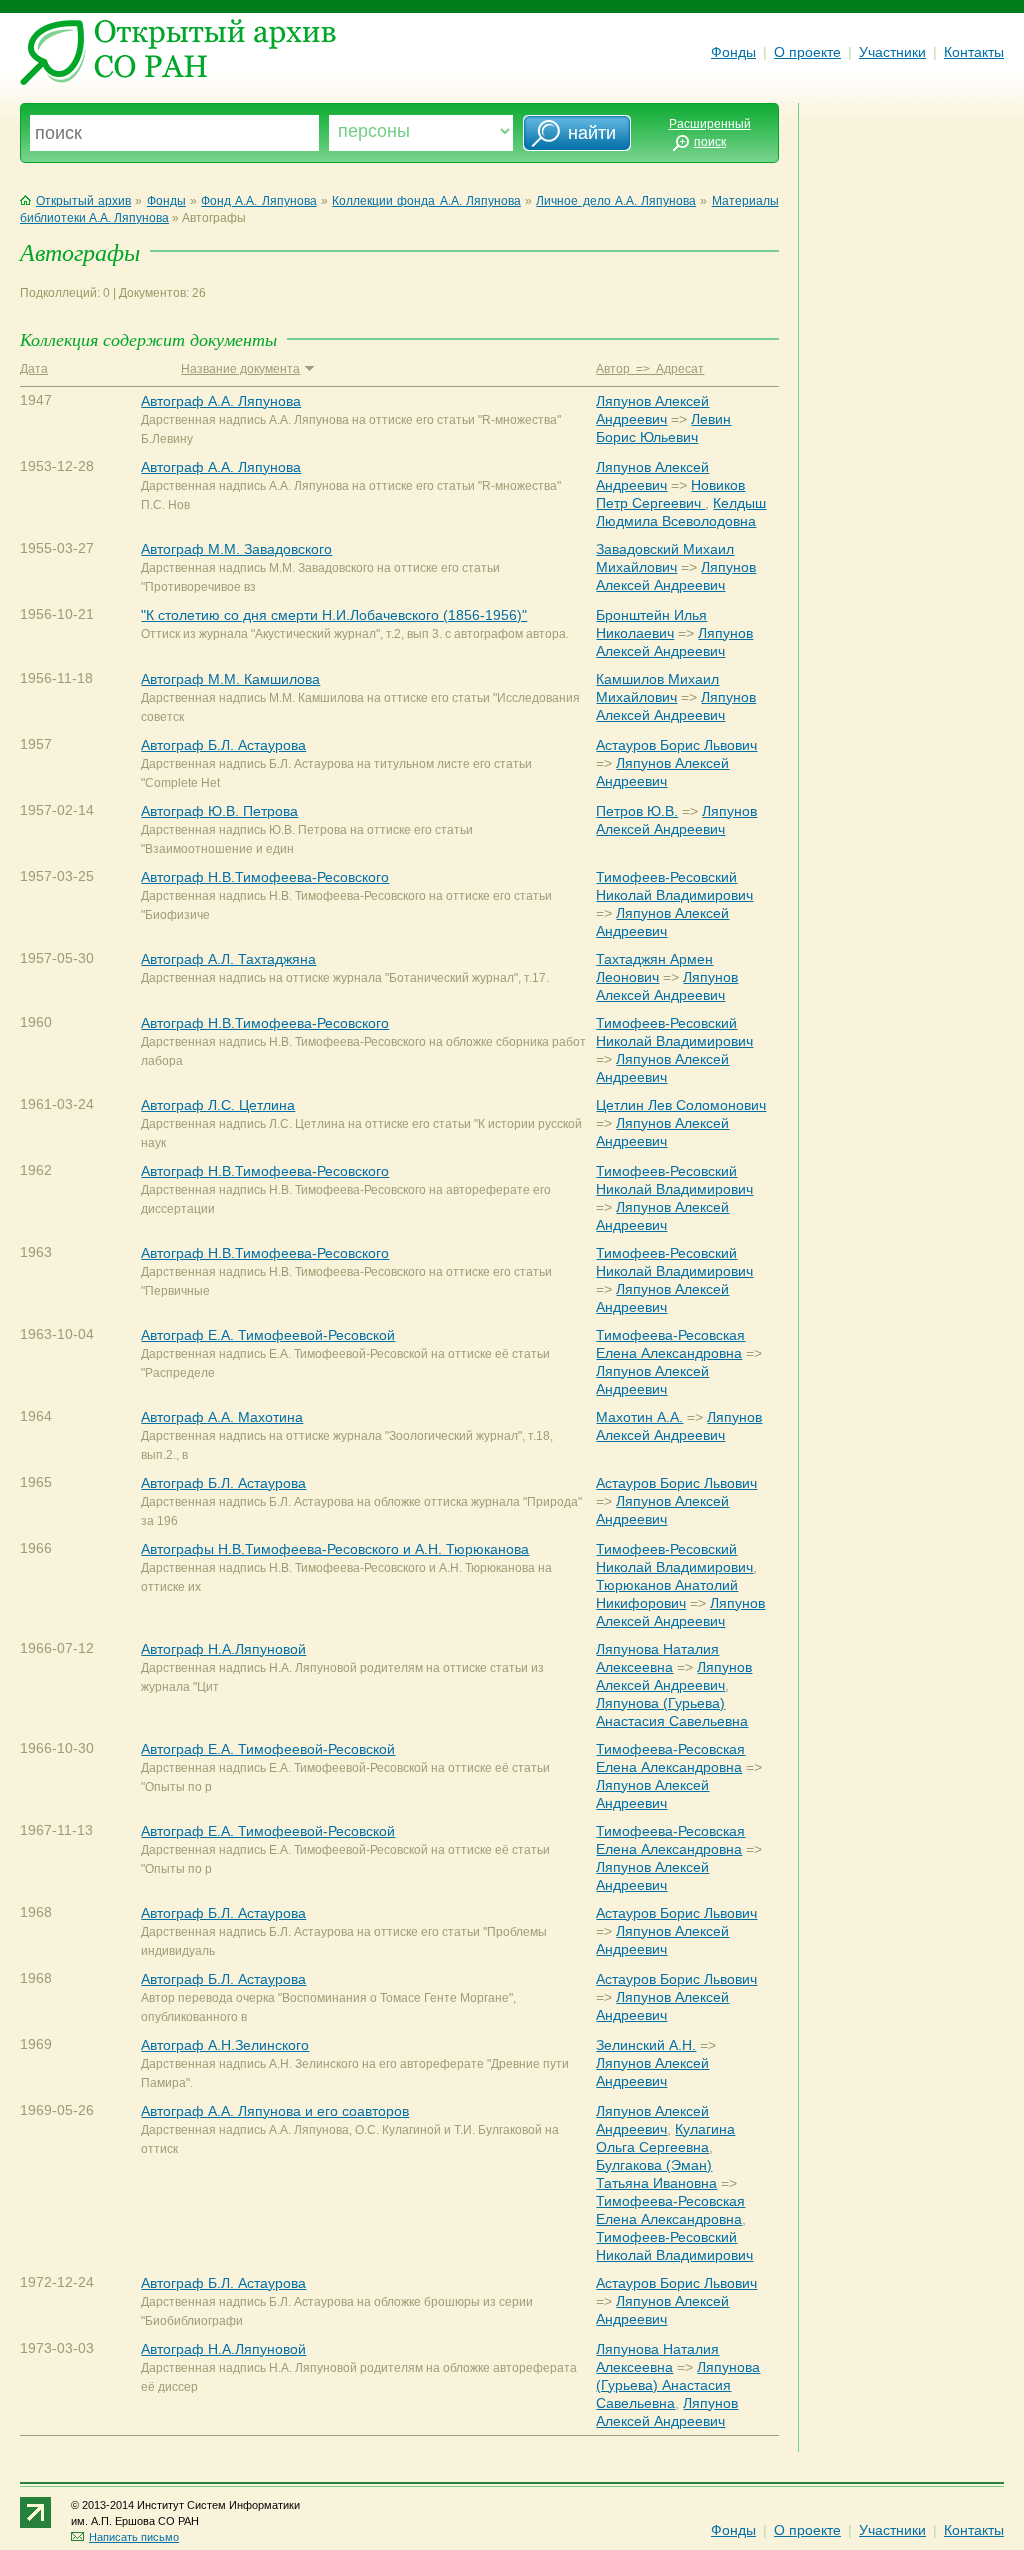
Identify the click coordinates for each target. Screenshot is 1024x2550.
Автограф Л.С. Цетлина (218, 1105)
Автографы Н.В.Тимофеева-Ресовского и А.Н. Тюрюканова (335, 1549)
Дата (34, 369)
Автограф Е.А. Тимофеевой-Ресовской (268, 1335)
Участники (892, 52)
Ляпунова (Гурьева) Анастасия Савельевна (678, 2385)
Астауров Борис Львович (676, 745)
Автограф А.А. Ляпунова (221, 401)
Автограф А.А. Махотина (222, 1417)
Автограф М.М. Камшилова (230, 679)
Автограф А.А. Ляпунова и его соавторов (275, 2111)
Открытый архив (83, 201)
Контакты (974, 52)
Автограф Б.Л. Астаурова (223, 745)
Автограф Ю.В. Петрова (219, 811)
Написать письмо (134, 2537)
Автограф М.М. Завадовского (236, 549)
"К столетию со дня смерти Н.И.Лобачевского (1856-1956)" (334, 615)
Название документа (240, 369)
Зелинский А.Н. (646, 2045)
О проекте (807, 52)
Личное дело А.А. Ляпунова (616, 201)
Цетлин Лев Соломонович (681, 1105)
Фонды (733, 52)
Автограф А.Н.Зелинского (225, 2045)
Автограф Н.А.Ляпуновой (223, 1649)
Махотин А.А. (639, 1417)
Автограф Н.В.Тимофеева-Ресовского (265, 877)
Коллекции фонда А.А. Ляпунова (426, 201)
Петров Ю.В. (637, 811)
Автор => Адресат (650, 369)
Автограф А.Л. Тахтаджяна (228, 959)
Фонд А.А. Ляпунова (258, 201)
